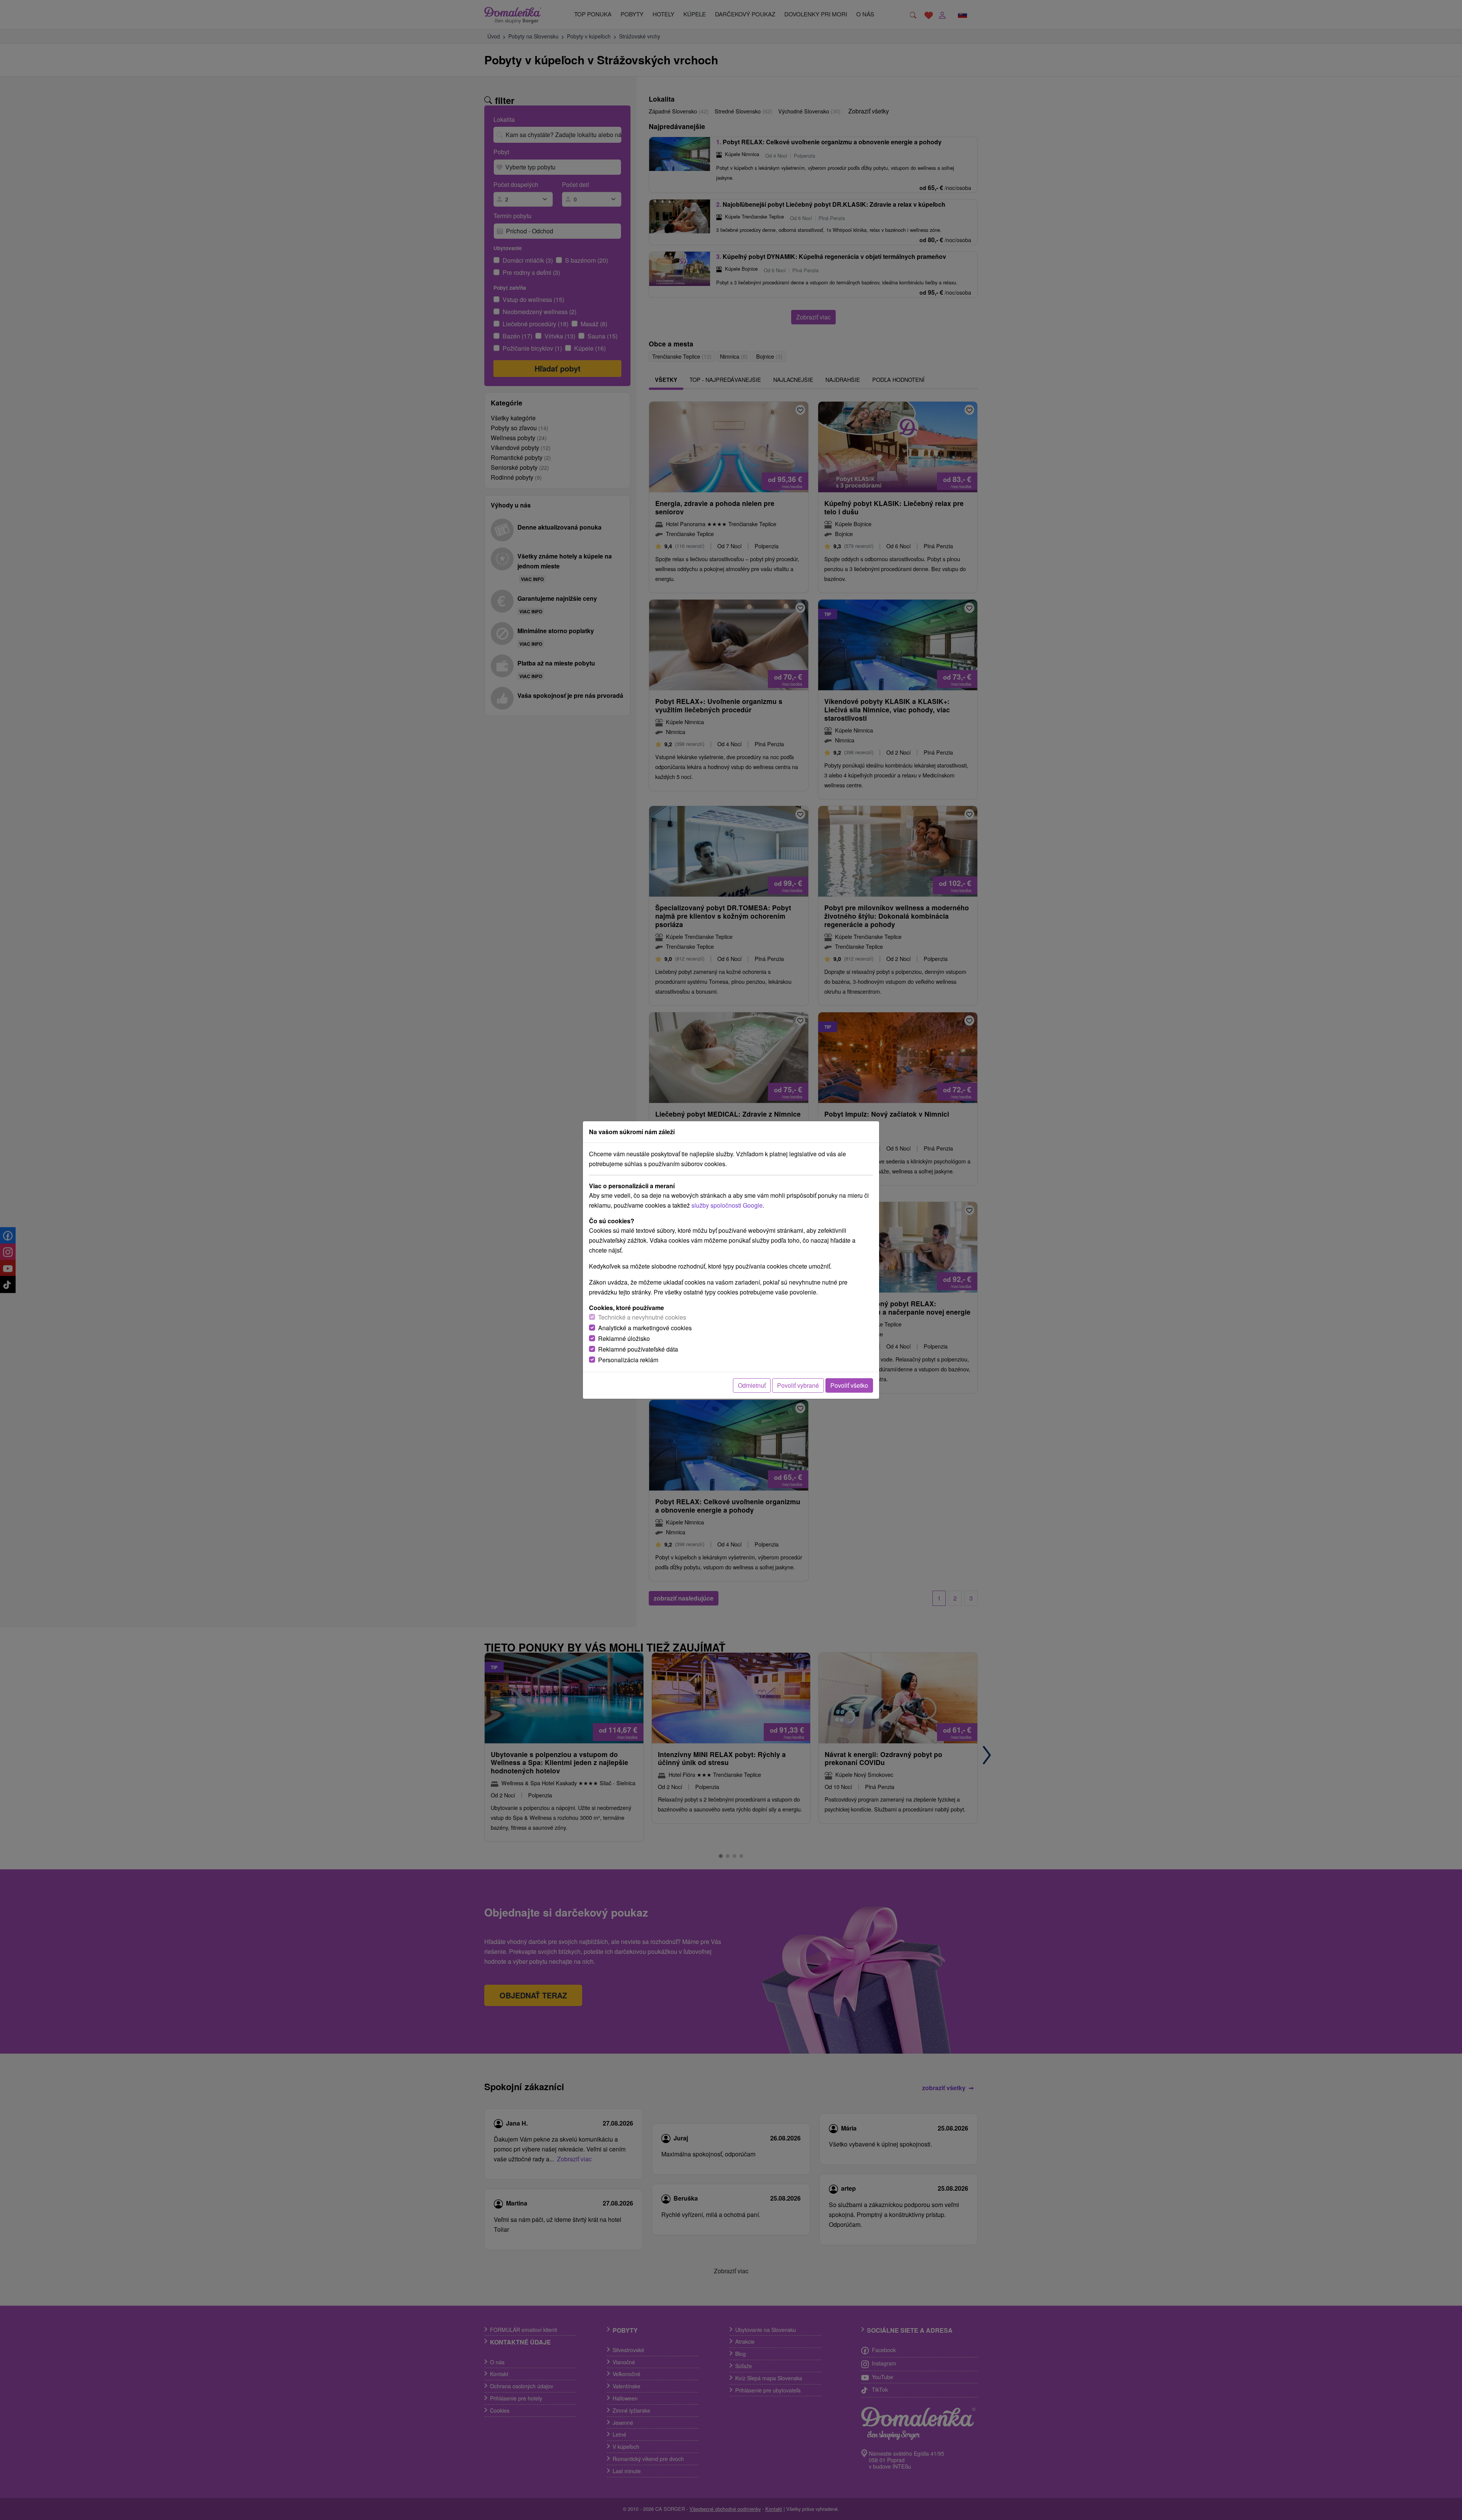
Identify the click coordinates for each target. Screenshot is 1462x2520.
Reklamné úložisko (624, 1338)
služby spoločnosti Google (727, 1205)
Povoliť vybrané (798, 1385)
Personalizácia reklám (628, 1360)
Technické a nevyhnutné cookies (642, 1317)
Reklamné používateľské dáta (638, 1349)
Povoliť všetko (849, 1385)
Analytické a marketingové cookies (645, 1328)
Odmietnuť (752, 1385)
